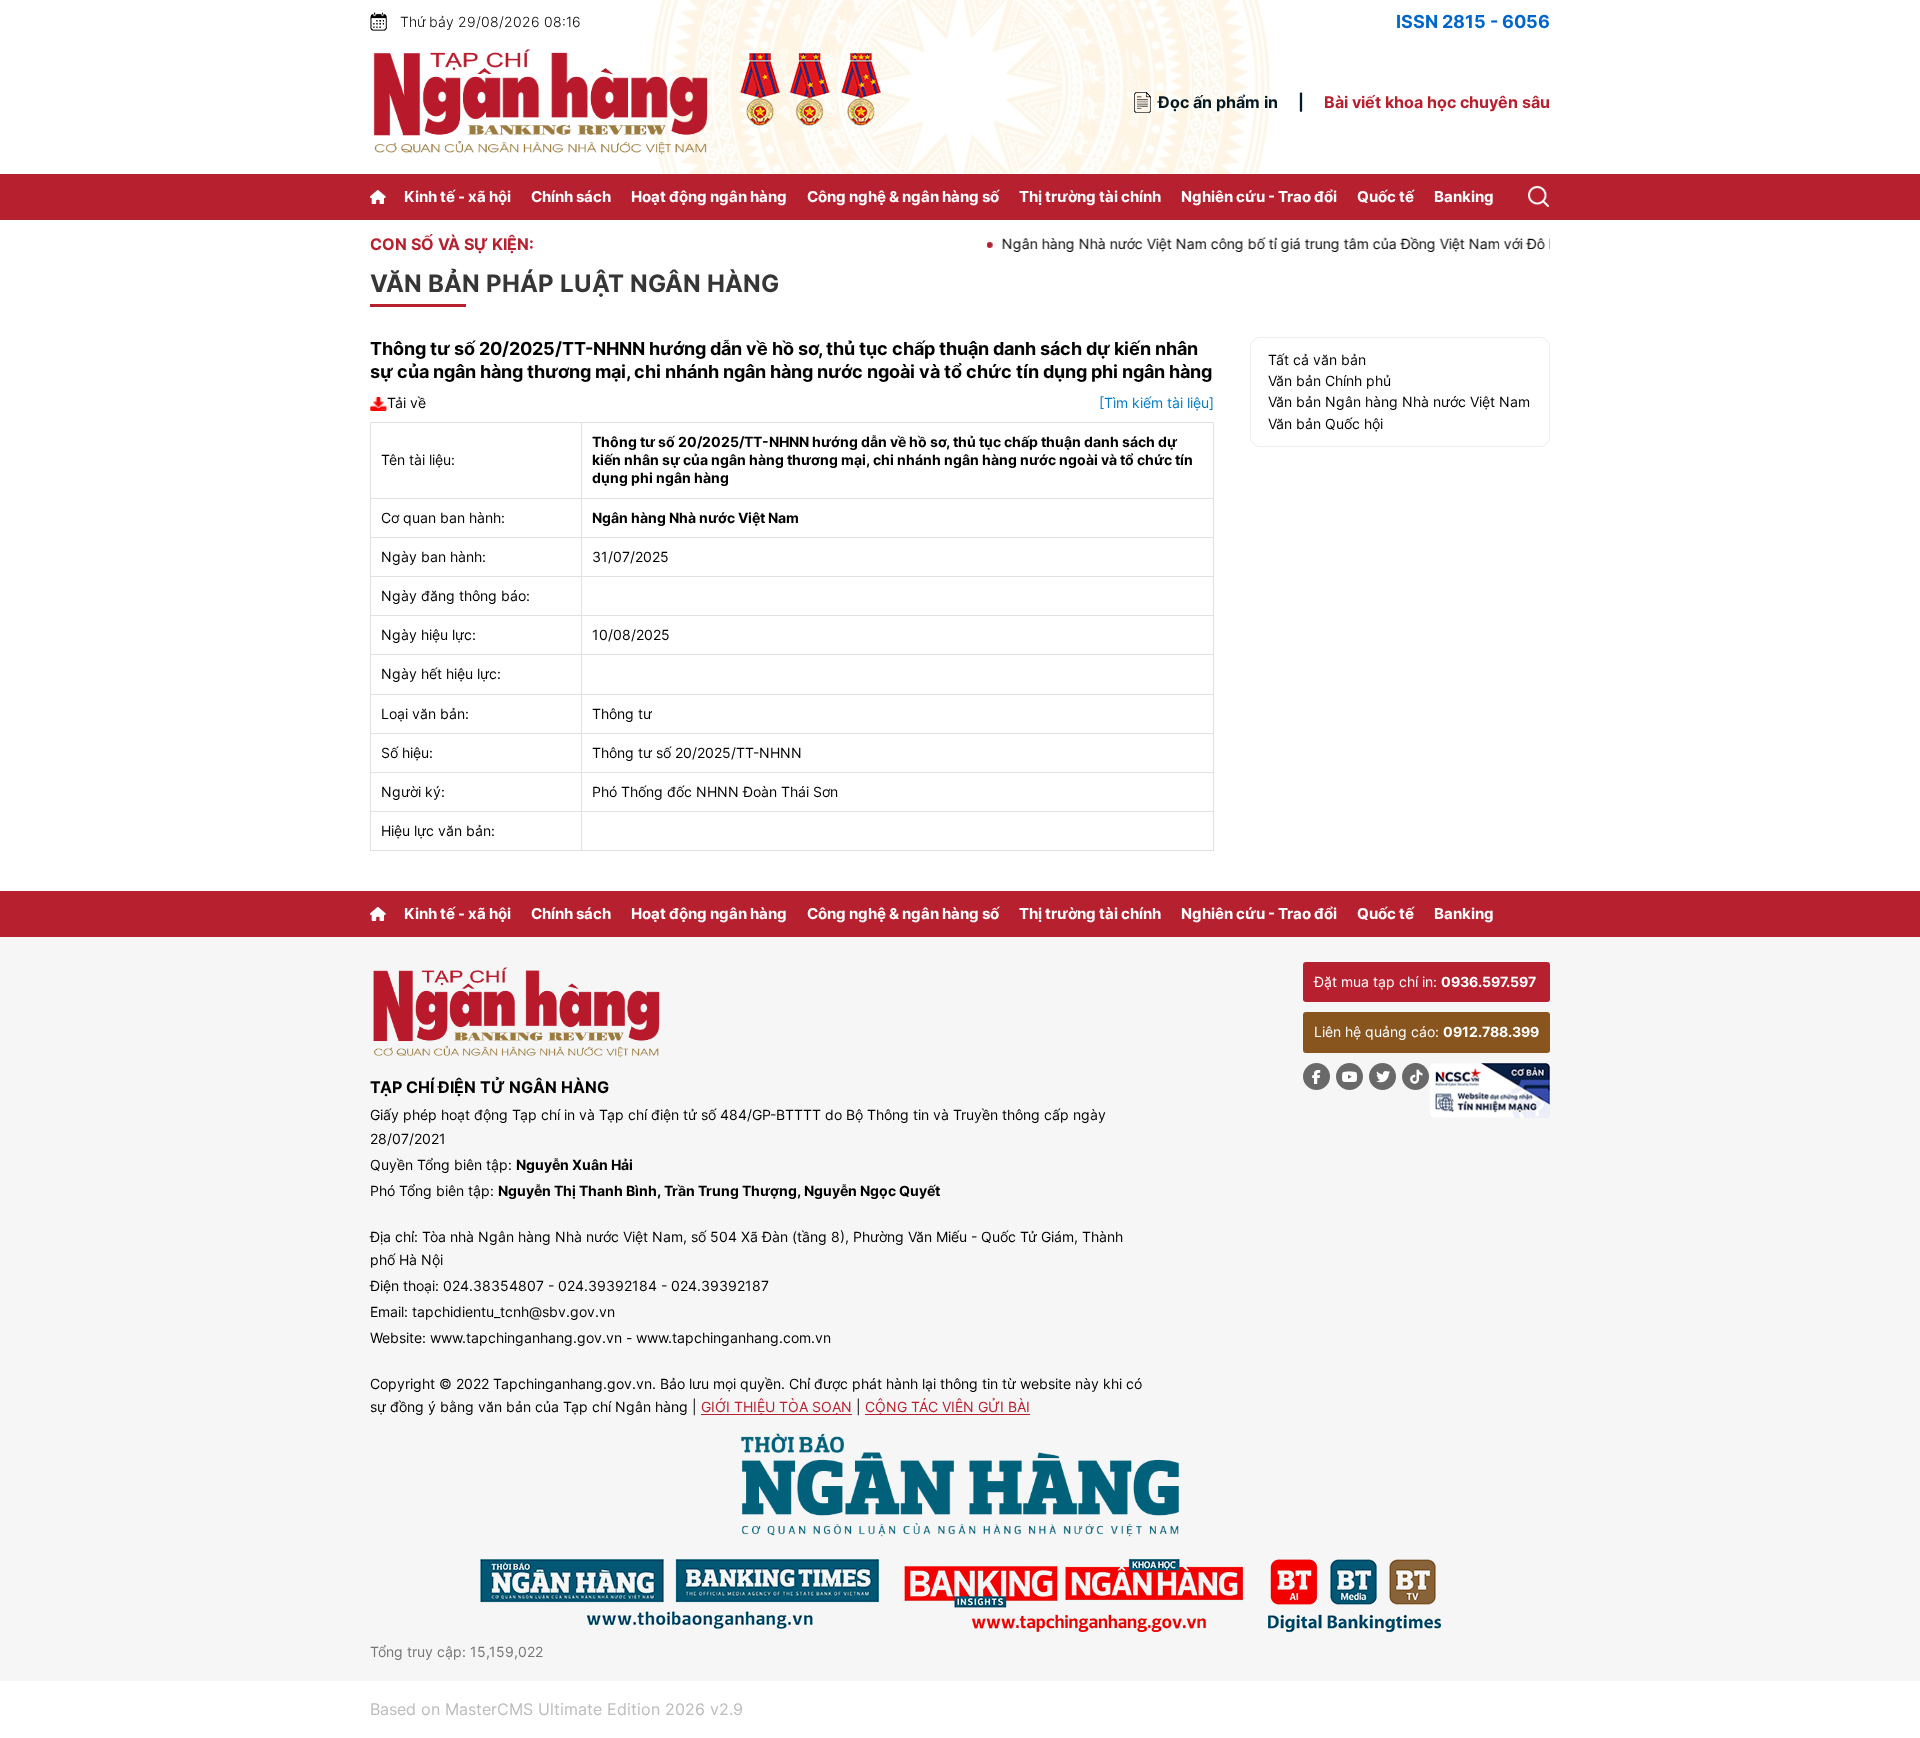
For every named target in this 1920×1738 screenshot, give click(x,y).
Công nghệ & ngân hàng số (903, 196)
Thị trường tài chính (1090, 196)
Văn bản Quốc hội (1325, 423)
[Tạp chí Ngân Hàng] (381, 197)
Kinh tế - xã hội (457, 196)
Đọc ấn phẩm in (1218, 102)
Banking (1464, 196)
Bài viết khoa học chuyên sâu (1437, 102)
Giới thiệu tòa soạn (776, 1407)
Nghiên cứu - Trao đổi (1259, 196)
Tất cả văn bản (1317, 359)
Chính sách (571, 196)
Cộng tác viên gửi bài (947, 1407)
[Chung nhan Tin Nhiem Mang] (1489, 1091)
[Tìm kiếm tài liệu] (1156, 402)
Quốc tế (1385, 196)
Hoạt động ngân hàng (709, 196)
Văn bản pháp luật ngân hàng (574, 283)
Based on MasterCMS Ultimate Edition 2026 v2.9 (556, 1709)
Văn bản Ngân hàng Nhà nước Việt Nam (1399, 401)
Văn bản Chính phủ (1329, 380)
